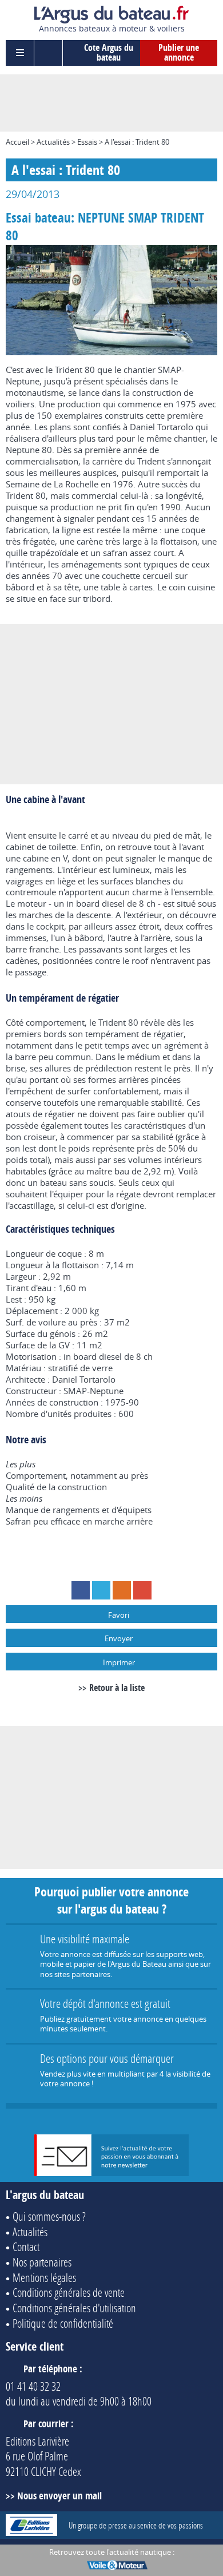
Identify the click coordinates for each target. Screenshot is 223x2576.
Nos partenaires (42, 2262)
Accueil (17, 142)
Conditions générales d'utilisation (74, 2308)
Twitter (101, 1590)
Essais (87, 142)
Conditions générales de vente (69, 2292)
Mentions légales (44, 2277)
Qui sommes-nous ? (49, 2216)
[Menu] (20, 53)
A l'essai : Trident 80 (137, 142)
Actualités (53, 142)
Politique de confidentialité (63, 2323)
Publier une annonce (179, 53)
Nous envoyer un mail (59, 2496)
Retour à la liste (117, 1688)
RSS (122, 1590)
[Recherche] (49, 53)
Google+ (142, 1590)
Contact (26, 2246)
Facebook (81, 1590)
